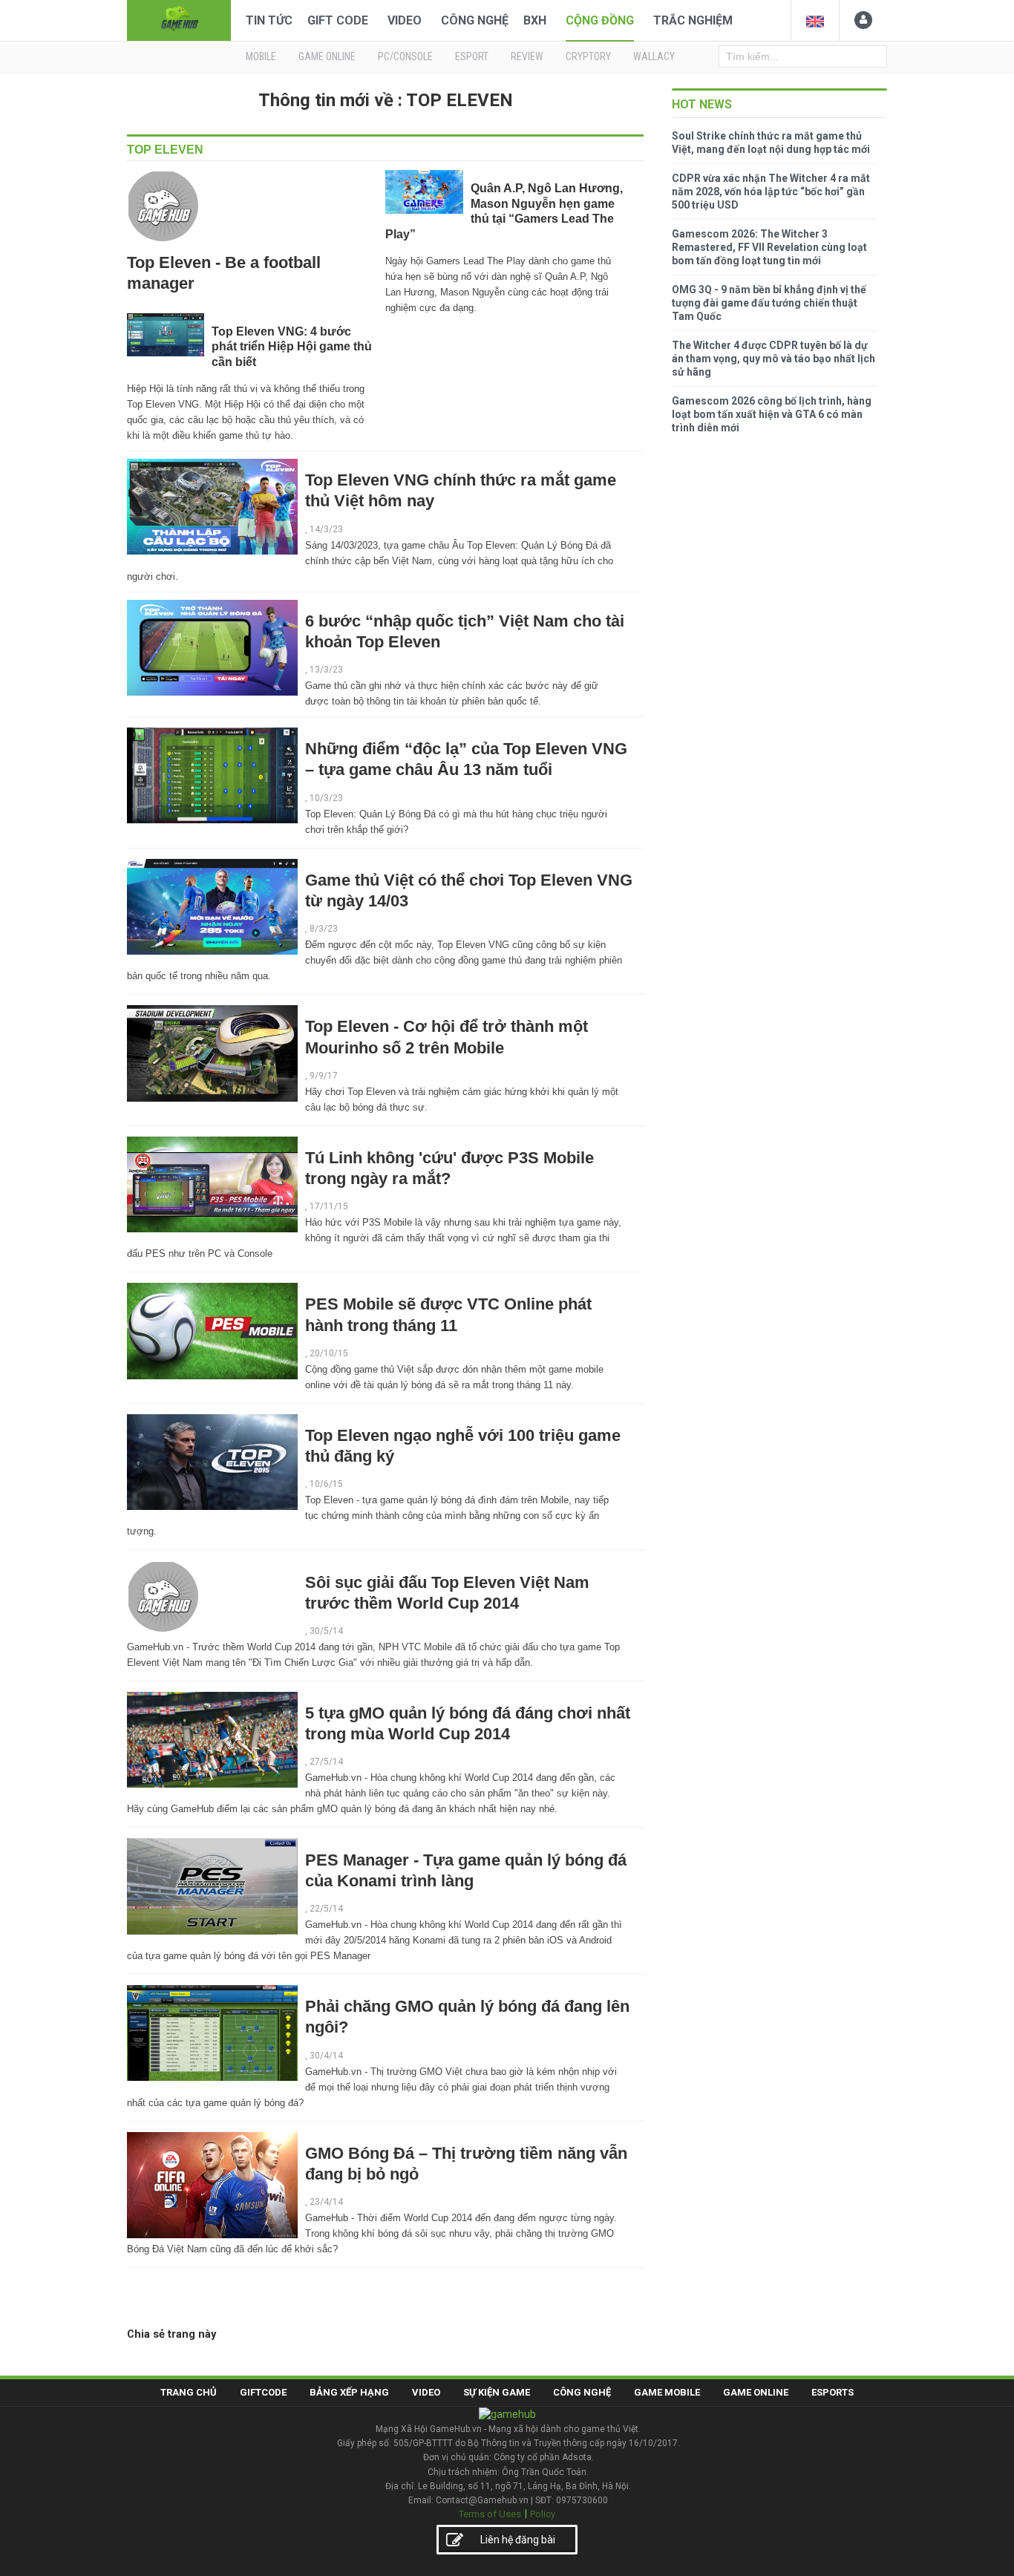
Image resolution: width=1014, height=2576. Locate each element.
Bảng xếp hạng (349, 2392)
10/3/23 (326, 798)
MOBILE (261, 56)
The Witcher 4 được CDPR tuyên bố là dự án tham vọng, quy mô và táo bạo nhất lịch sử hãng (773, 359)
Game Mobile (667, 2392)
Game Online (756, 2392)
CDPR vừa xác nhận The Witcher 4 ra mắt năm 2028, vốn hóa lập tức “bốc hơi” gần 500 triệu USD (771, 192)
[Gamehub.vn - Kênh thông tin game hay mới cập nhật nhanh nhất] (179, 19)
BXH (535, 20)
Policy (543, 2514)
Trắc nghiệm (693, 20)
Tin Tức (269, 20)
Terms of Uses (490, 2514)
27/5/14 (326, 1762)
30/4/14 (326, 2056)
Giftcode (263, 2392)
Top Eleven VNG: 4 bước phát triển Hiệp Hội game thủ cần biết (292, 347)
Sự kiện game (497, 2392)
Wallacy (654, 56)
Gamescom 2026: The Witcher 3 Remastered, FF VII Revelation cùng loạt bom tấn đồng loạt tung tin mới (769, 247)
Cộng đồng (600, 20)
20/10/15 (329, 1353)
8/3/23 (324, 929)
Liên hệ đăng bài (518, 2540)
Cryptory (588, 56)
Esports (833, 2392)
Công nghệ (475, 20)
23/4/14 (326, 2202)
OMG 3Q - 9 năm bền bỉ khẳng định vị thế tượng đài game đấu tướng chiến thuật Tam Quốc (769, 303)
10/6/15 (326, 1484)
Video (405, 20)
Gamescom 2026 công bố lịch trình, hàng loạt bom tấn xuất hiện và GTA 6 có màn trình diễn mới (772, 414)
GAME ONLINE (327, 56)
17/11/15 (329, 1206)
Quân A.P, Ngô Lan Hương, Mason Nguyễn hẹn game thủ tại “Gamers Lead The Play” (504, 211)
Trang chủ (189, 2392)
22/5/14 (326, 1909)
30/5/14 (326, 1631)
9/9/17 (324, 1076)
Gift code (338, 20)
